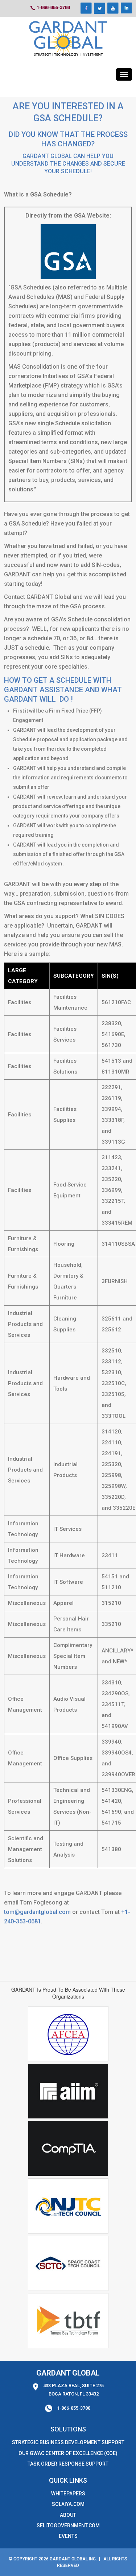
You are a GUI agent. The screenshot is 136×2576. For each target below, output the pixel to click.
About (68, 2515)
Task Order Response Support (68, 2464)
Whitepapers (68, 2494)
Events (68, 2536)
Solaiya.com (68, 2504)
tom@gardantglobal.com (37, 1912)
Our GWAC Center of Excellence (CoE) (68, 2453)
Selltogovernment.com (68, 2526)
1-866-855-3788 (53, 7)
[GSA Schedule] (68, 39)
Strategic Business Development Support (68, 2442)
